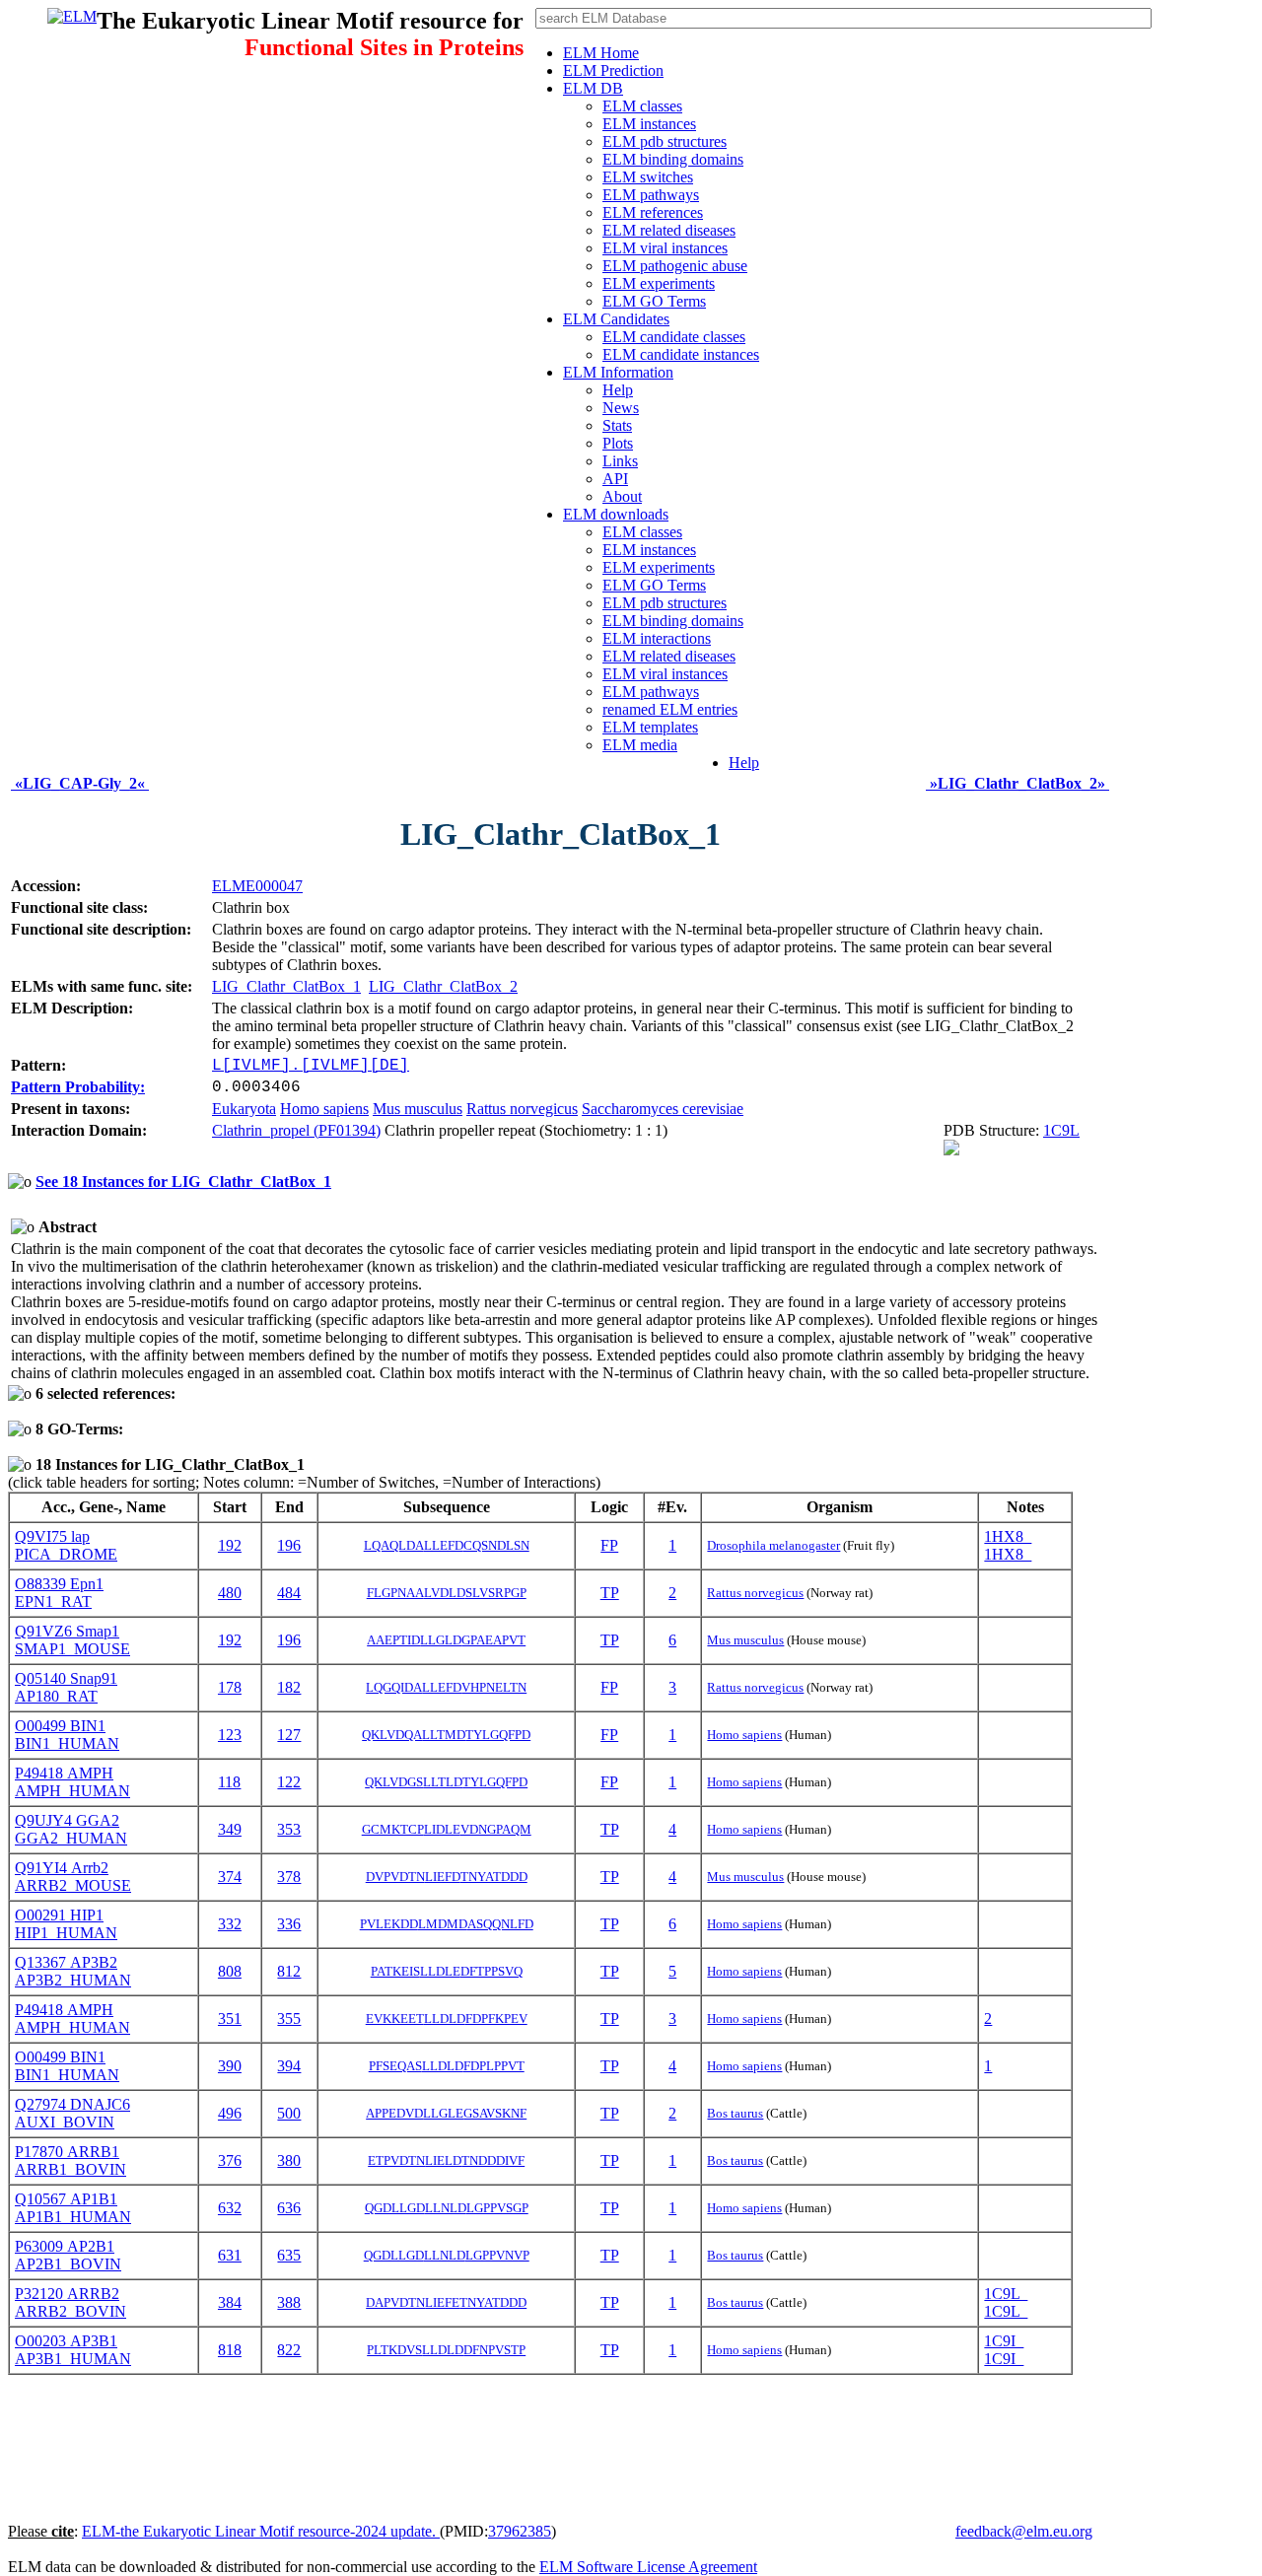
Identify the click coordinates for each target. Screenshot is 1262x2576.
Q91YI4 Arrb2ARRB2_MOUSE (73, 1877)
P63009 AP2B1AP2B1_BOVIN (68, 2255)
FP (609, 1545)
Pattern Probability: (78, 1087)
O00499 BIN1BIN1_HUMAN (67, 1735)
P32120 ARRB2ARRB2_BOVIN (70, 2302)
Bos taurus (735, 2113)
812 (289, 1971)
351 (230, 2019)
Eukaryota (244, 1109)
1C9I (1004, 2341)
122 (289, 1782)
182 (289, 1687)
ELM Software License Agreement (648, 2567)
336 (289, 1924)
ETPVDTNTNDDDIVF (446, 2160)
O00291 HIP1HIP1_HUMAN (66, 1924)
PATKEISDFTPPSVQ (447, 1971)
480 (230, 1593)
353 (289, 1829)
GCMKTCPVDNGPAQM (447, 1829)
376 (230, 2160)
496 (230, 2113)
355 (289, 2019)
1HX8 (1008, 1536)
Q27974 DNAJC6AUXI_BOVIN (72, 2113)
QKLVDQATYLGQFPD (446, 1735)
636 (289, 2208)
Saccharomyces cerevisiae (663, 1109)
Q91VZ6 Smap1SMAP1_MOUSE (72, 1640)
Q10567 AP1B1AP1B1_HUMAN (73, 2208)
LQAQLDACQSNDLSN (447, 1545)
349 (230, 1829)
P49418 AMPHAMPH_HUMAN (72, 1782)
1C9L (1061, 1130)
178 (230, 1687)
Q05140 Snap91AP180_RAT (66, 1687)
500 (289, 2113)
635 (289, 2255)
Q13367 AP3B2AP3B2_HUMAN (73, 1971)
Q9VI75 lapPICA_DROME (66, 1545)
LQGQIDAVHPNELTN (446, 1687)
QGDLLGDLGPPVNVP (447, 2255)
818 (230, 2350)
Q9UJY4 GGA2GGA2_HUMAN (71, 1829)
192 (230, 1545)
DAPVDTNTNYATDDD (446, 2302)
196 (289, 1545)
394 (289, 2066)
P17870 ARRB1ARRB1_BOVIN (70, 2160)
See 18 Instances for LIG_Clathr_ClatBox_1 (183, 1182)
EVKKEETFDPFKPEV (447, 2019)
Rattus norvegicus (522, 1109)
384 (230, 2302)
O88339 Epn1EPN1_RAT (59, 1593)
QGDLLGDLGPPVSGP (447, 2208)
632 (230, 2208)
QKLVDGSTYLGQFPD (446, 1782)
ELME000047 (257, 886)
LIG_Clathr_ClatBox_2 (443, 986)
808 (230, 1971)
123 (230, 1735)
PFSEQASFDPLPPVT (447, 2066)
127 (289, 1735)
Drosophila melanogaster (773, 1545)
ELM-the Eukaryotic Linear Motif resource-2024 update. (261, 2531)
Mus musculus (418, 1109)
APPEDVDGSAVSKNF (446, 2113)
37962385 (520, 2531)
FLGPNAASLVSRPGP (447, 1593)
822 (289, 2350)
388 (289, 2302)
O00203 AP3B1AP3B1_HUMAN (73, 2350)
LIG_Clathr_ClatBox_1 (286, 986)
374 (230, 1877)
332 (230, 1924)
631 (230, 2255)
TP (610, 1593)
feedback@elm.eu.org (1024, 2531)
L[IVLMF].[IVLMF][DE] (311, 1066)
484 (289, 1593)
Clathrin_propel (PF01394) (296, 1130)
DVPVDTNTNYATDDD (447, 1877)
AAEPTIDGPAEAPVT (446, 1640)
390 (230, 2066)
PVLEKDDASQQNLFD (447, 1924)
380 (289, 2160)
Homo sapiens (324, 1109)
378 (289, 1877)
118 (229, 1782)
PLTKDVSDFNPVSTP (446, 2350)
